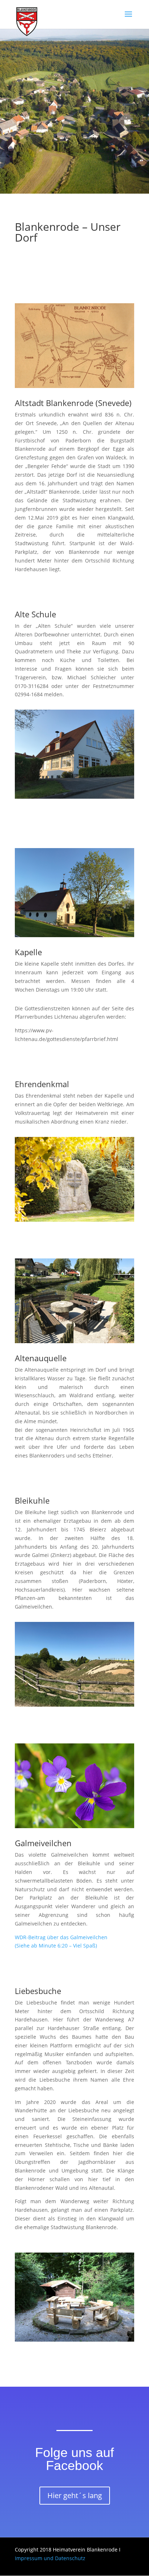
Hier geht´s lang (75, 2495)
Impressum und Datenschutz (50, 2558)
